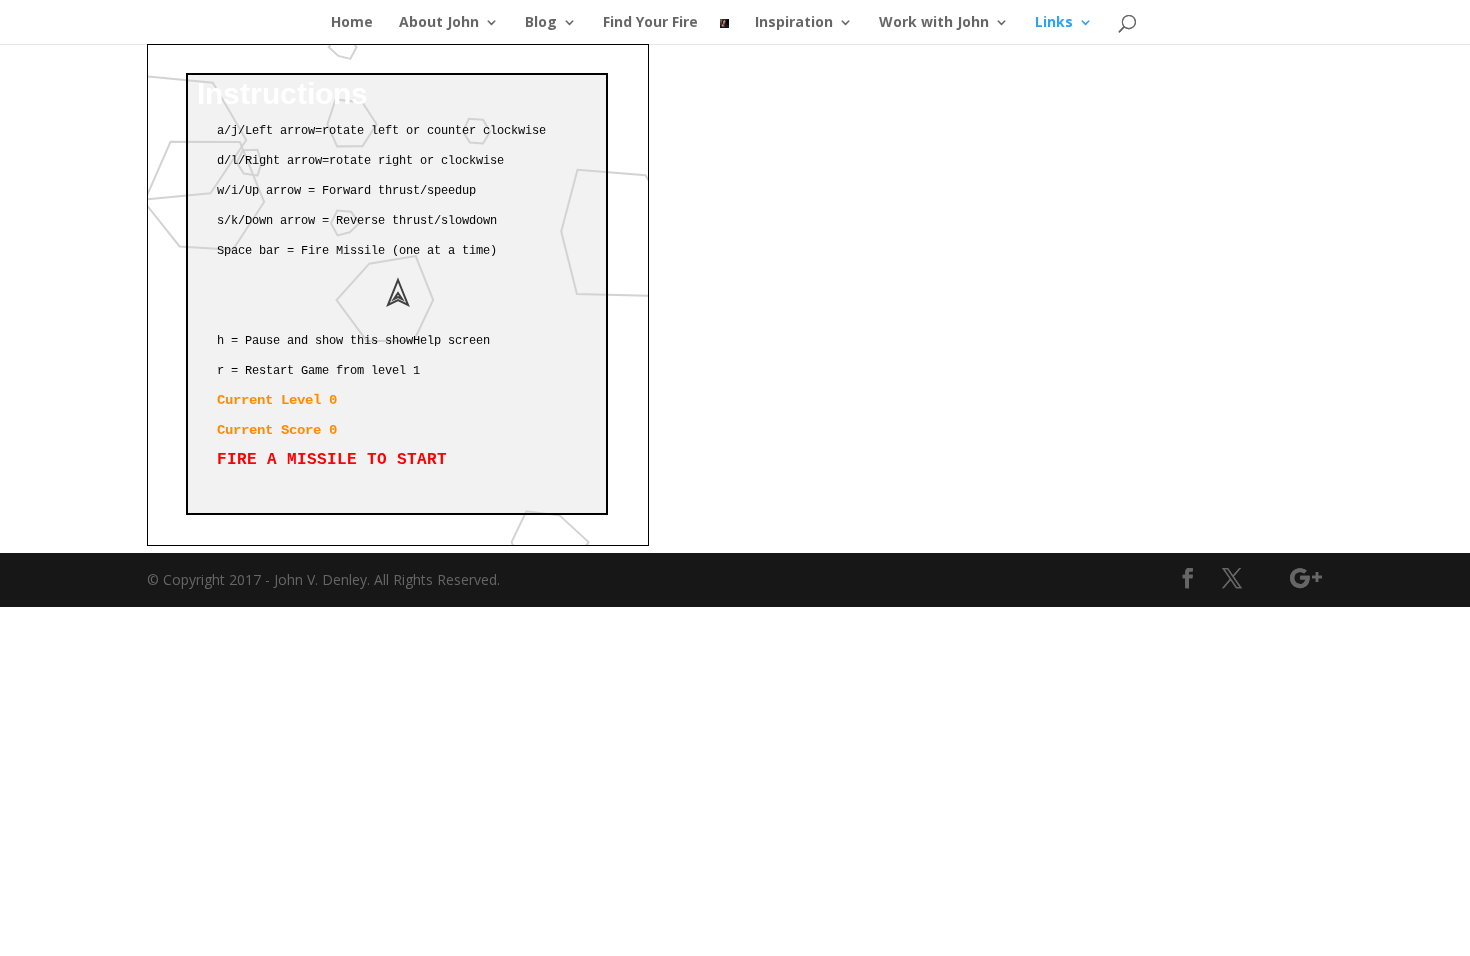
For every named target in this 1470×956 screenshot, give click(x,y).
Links (1054, 23)
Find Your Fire (650, 23)
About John (439, 23)
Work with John (934, 23)
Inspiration (794, 23)
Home (352, 23)
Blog (541, 23)
